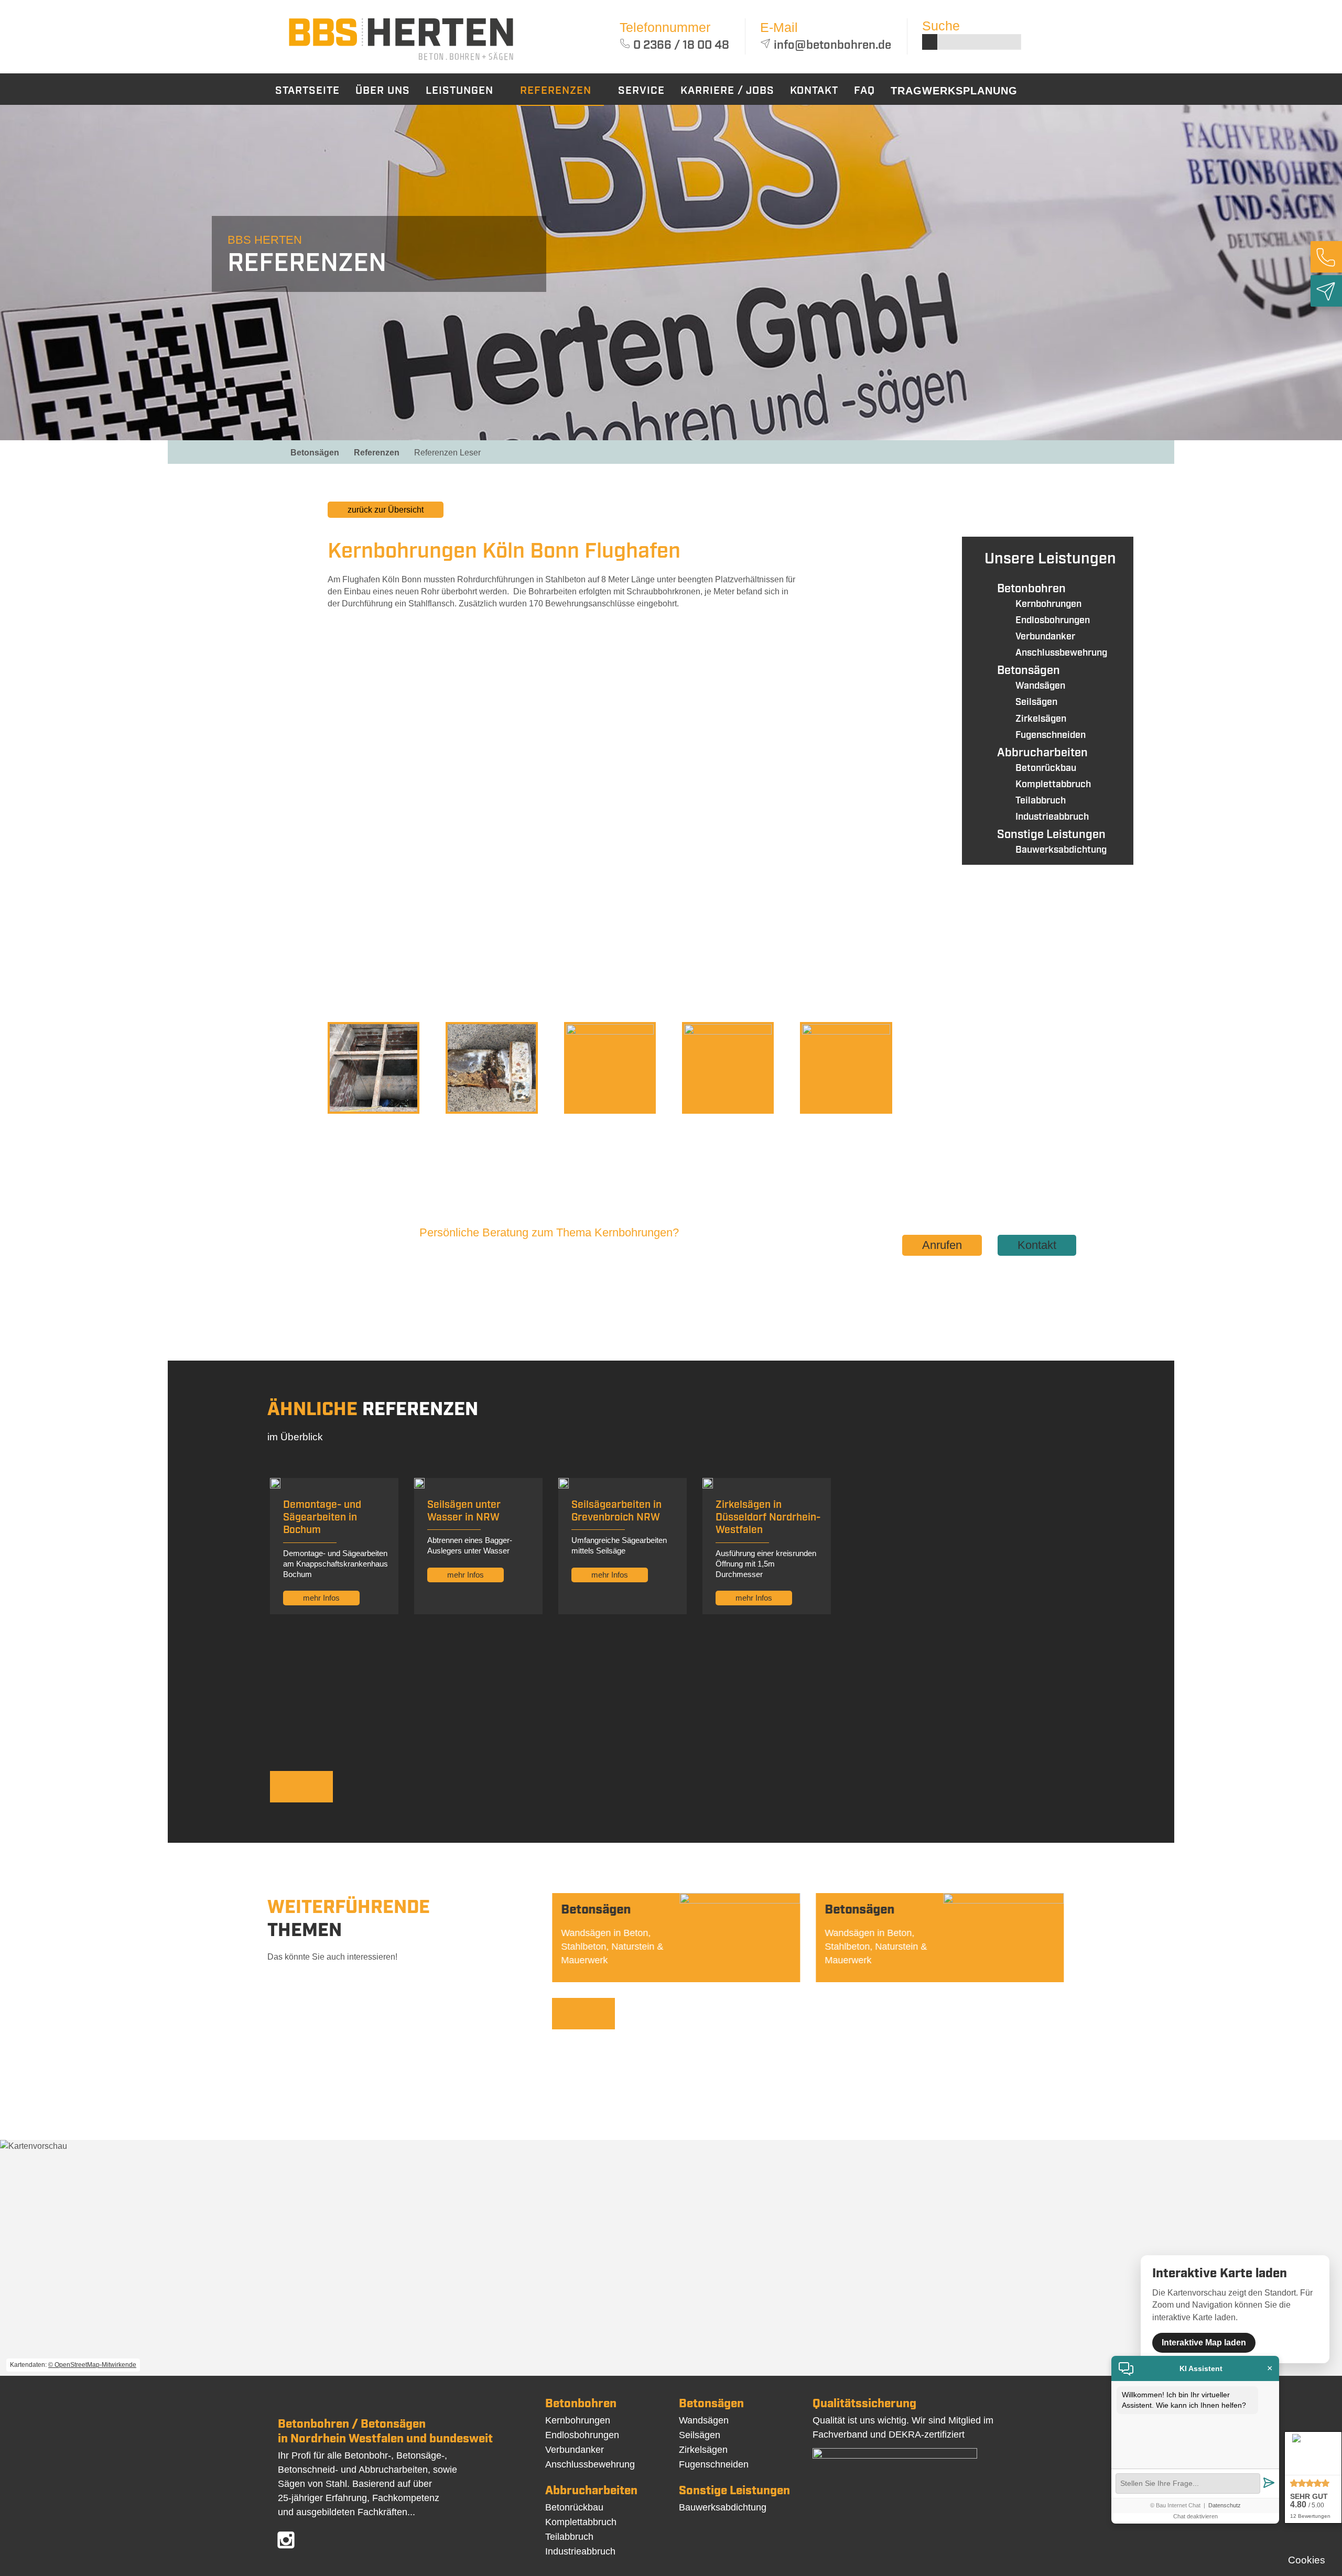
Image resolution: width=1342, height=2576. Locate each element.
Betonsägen (315, 453)
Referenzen (377, 453)
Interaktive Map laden (1204, 2343)
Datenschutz (1225, 2505)
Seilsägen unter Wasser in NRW (464, 1511)
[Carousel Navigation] (550, 1788)
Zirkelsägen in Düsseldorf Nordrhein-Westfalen (768, 1518)
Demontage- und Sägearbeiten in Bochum (322, 1518)
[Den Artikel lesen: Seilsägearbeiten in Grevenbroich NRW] (564, 1486)
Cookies (1307, 2560)
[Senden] (1269, 2483)
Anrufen (942, 1245)
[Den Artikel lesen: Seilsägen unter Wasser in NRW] (419, 1486)
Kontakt (1037, 1245)
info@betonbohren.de (832, 45)
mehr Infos (321, 1598)
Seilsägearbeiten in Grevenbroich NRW (616, 1511)
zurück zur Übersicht (386, 510)
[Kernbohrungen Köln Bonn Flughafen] (401, 62)
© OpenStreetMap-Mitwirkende (92, 2365)
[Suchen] (930, 42)
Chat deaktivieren (1195, 2516)
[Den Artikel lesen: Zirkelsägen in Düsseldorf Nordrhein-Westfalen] (708, 1486)
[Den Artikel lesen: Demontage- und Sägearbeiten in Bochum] (275, 1486)
